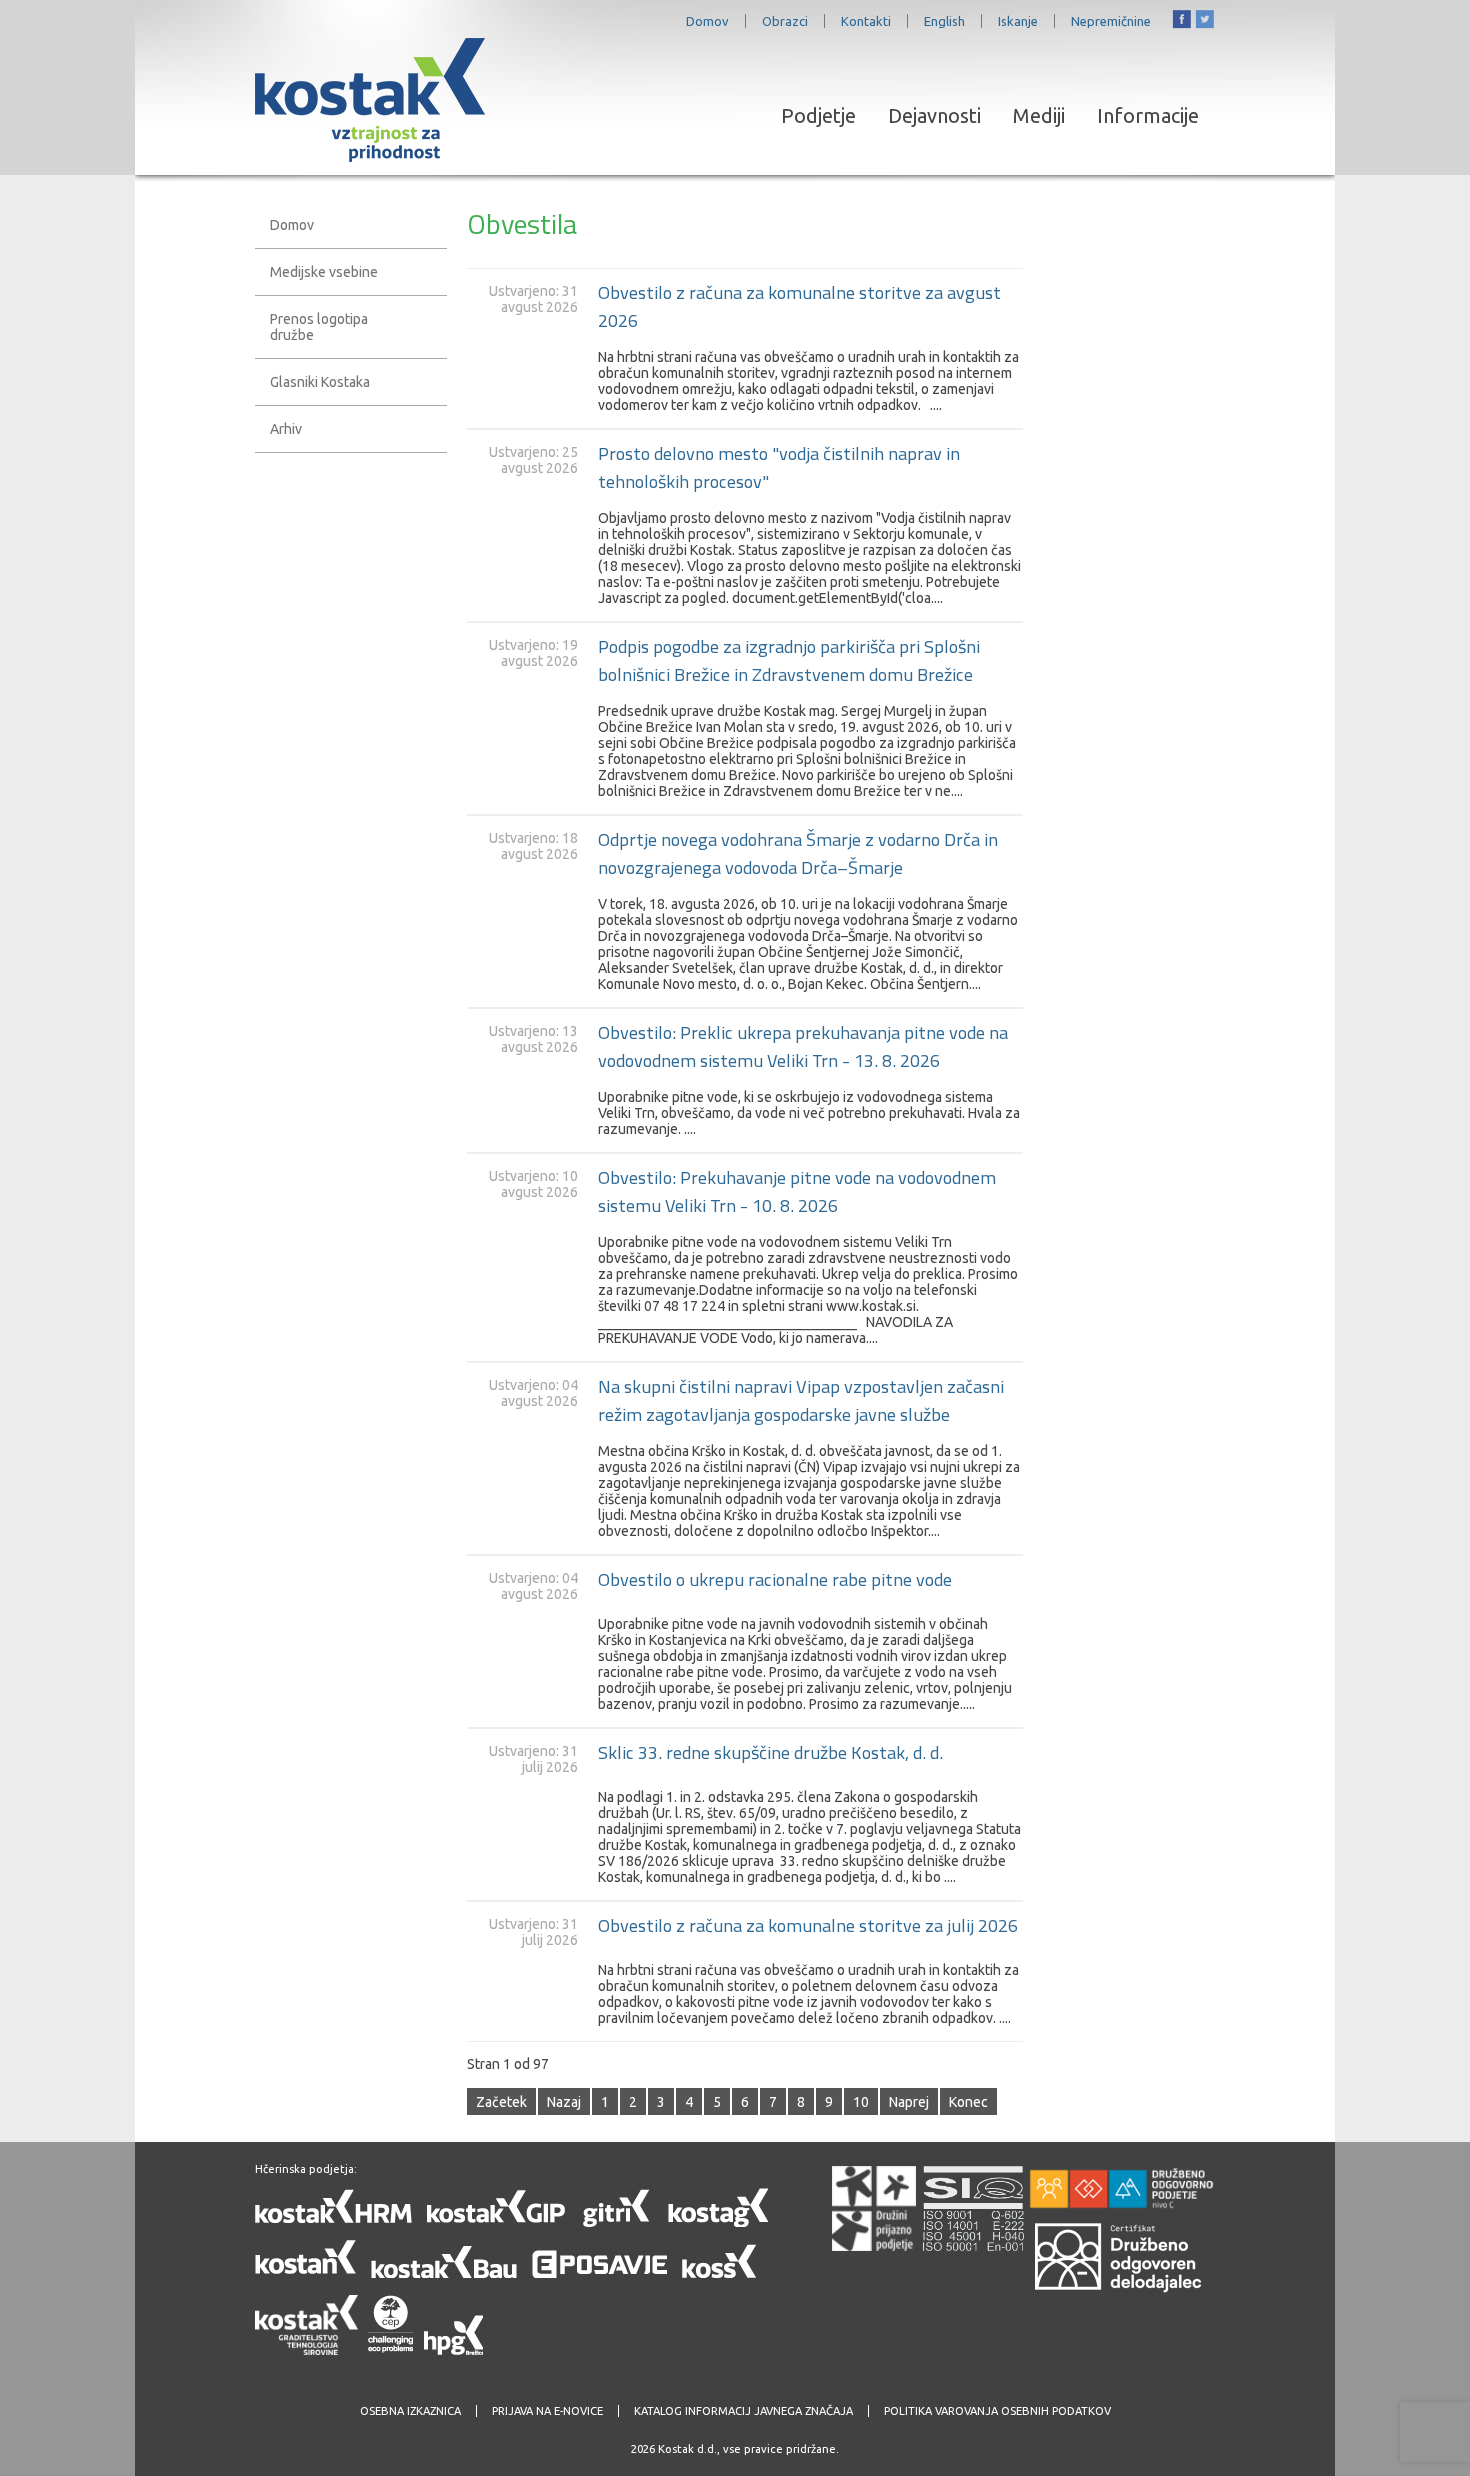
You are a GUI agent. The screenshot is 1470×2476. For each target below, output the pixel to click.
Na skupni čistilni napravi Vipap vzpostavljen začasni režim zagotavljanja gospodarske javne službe (801, 1400)
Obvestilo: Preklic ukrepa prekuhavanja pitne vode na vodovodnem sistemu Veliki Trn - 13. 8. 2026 (803, 1046)
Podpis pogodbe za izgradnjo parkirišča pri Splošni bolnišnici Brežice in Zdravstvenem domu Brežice (789, 660)
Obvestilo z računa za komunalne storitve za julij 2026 (808, 1925)
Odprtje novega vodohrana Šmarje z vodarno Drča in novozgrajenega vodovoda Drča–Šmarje (798, 853)
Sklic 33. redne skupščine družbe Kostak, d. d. (770, 1752)
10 (861, 2102)
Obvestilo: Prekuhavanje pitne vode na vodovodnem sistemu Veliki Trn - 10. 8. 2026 (797, 1191)
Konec (968, 2102)
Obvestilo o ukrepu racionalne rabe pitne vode (775, 1579)
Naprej (909, 2102)
